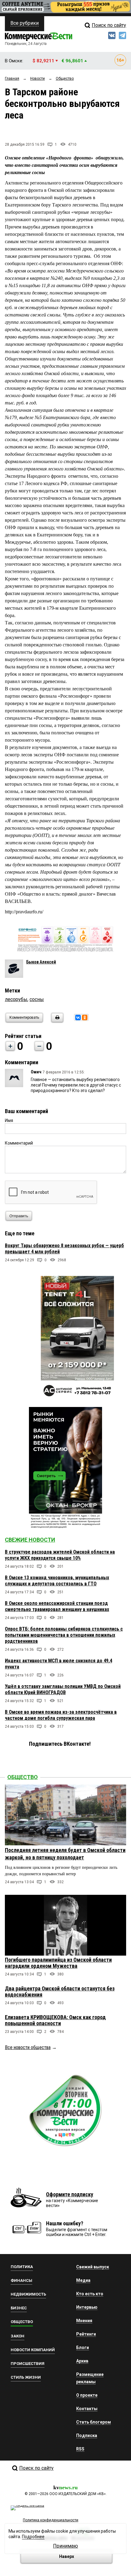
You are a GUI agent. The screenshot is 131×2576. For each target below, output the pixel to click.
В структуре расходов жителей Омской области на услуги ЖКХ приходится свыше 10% (60, 1555)
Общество (23, 1777)
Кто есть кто (90, 2294)
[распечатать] (56, 1021)
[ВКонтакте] (78, 1018)
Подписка (87, 2435)
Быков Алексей (41, 962)
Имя (9, 1120)
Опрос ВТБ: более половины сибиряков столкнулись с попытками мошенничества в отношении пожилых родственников (64, 1635)
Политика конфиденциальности (51, 2520)
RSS (80, 2449)
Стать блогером (94, 2422)
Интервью (87, 2307)
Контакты (87, 2409)
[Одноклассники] (85, 1018)
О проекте (87, 2395)
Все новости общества (28, 2047)
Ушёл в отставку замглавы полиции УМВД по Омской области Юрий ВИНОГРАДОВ (63, 1689)
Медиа (83, 2280)
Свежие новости (30, 1540)
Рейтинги (86, 2334)
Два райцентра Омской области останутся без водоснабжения (60, 1991)
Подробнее (33, 2537)
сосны (37, 999)
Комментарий (19, 1143)
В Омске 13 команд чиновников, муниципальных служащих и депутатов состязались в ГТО (57, 1581)
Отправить (19, 1216)
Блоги (83, 2348)
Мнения (84, 2321)
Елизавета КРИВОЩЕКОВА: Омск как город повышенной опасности (55, 2020)
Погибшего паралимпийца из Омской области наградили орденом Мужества (58, 1963)
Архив (82, 2361)
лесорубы (16, 999)
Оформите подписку (70, 2194)
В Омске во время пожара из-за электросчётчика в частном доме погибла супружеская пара (61, 1715)
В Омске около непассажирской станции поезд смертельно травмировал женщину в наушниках (57, 1606)
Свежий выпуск (93, 2267)
